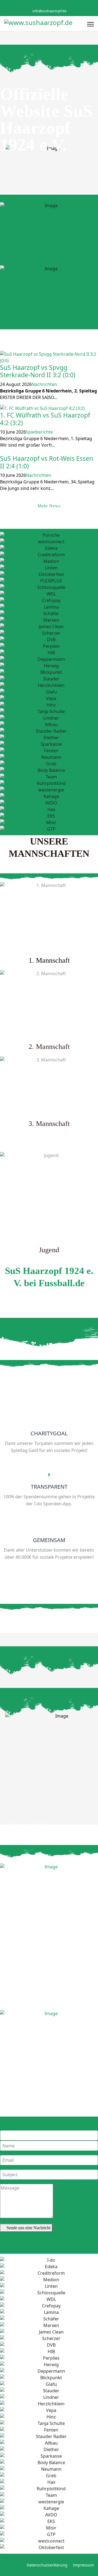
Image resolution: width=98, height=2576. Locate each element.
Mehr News (49, 506)
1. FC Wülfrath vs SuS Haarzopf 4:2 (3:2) (45, 419)
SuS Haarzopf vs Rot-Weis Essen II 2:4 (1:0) (47, 462)
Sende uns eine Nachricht (28, 2228)
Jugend (49, 1250)
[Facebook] (45, 5)
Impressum (83, 2565)
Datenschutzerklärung (47, 2565)
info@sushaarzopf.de (49, 11)
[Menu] (91, 24)
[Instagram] (53, 5)
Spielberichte (39, 432)
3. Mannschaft (49, 1124)
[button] (2, 452)
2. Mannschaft (49, 1047)
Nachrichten (44, 384)
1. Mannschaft (49, 960)
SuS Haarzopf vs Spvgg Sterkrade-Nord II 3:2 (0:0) (38, 371)
